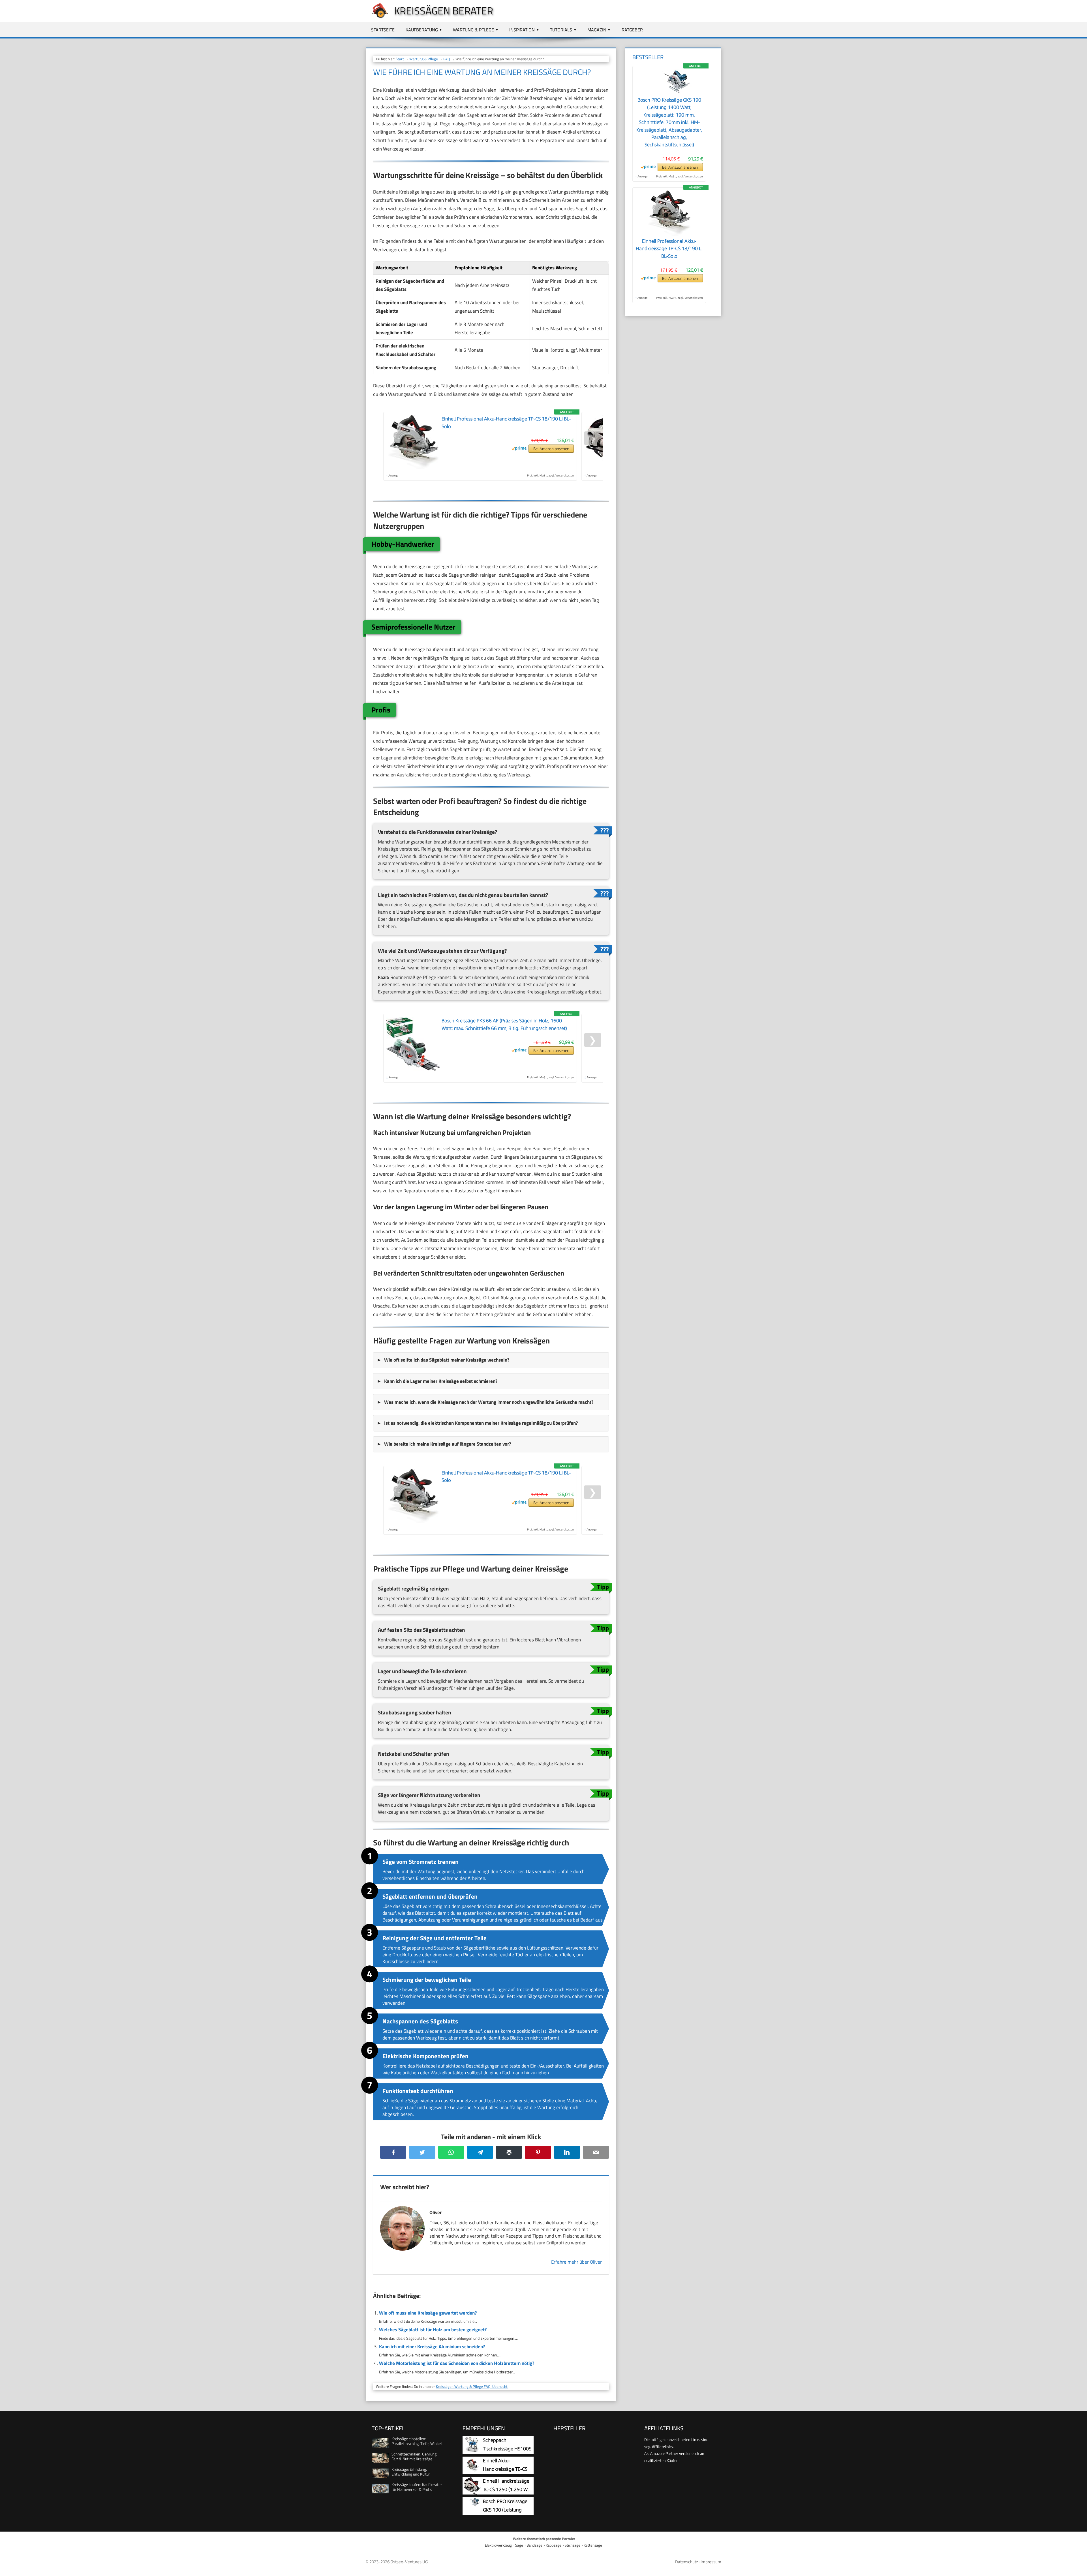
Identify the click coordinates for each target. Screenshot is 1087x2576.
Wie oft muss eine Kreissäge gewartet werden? (428, 2313)
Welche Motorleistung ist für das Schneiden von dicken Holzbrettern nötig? (457, 2363)
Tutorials (561, 30)
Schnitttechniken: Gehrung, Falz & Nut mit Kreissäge (414, 2456)
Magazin (597, 30)
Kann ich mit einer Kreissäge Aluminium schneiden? (432, 2347)
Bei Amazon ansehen (551, 449)
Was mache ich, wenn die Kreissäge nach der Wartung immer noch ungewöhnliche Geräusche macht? (489, 1402)
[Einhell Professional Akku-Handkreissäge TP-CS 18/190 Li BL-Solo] (669, 234)
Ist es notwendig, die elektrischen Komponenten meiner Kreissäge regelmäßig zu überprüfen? (481, 1423)
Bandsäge (534, 2545)
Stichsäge (573, 2545)
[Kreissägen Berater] (377, 18)
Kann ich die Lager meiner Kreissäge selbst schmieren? (441, 1381)
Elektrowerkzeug (498, 2545)
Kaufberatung (422, 30)
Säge (519, 2545)
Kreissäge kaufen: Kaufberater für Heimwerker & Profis (417, 2487)
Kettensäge (593, 2545)
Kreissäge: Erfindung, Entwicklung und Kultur (411, 2472)
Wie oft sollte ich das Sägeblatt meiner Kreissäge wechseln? (447, 1360)
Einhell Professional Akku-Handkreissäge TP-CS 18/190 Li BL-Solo (669, 249)
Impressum (711, 2562)
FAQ (447, 59)
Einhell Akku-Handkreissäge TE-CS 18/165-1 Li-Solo (505, 2469)
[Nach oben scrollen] (1078, 2567)
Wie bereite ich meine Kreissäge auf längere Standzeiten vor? (448, 1444)
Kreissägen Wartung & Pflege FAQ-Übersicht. (472, 2386)
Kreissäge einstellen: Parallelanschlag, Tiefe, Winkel (417, 2441)
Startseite (383, 30)
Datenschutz (687, 2562)
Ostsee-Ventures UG (409, 2562)
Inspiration (522, 30)
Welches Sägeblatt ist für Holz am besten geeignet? (433, 2330)
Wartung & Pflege (473, 30)
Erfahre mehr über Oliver (576, 2262)
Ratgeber (632, 30)
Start (400, 59)
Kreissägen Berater (444, 11)
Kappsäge (554, 2545)
